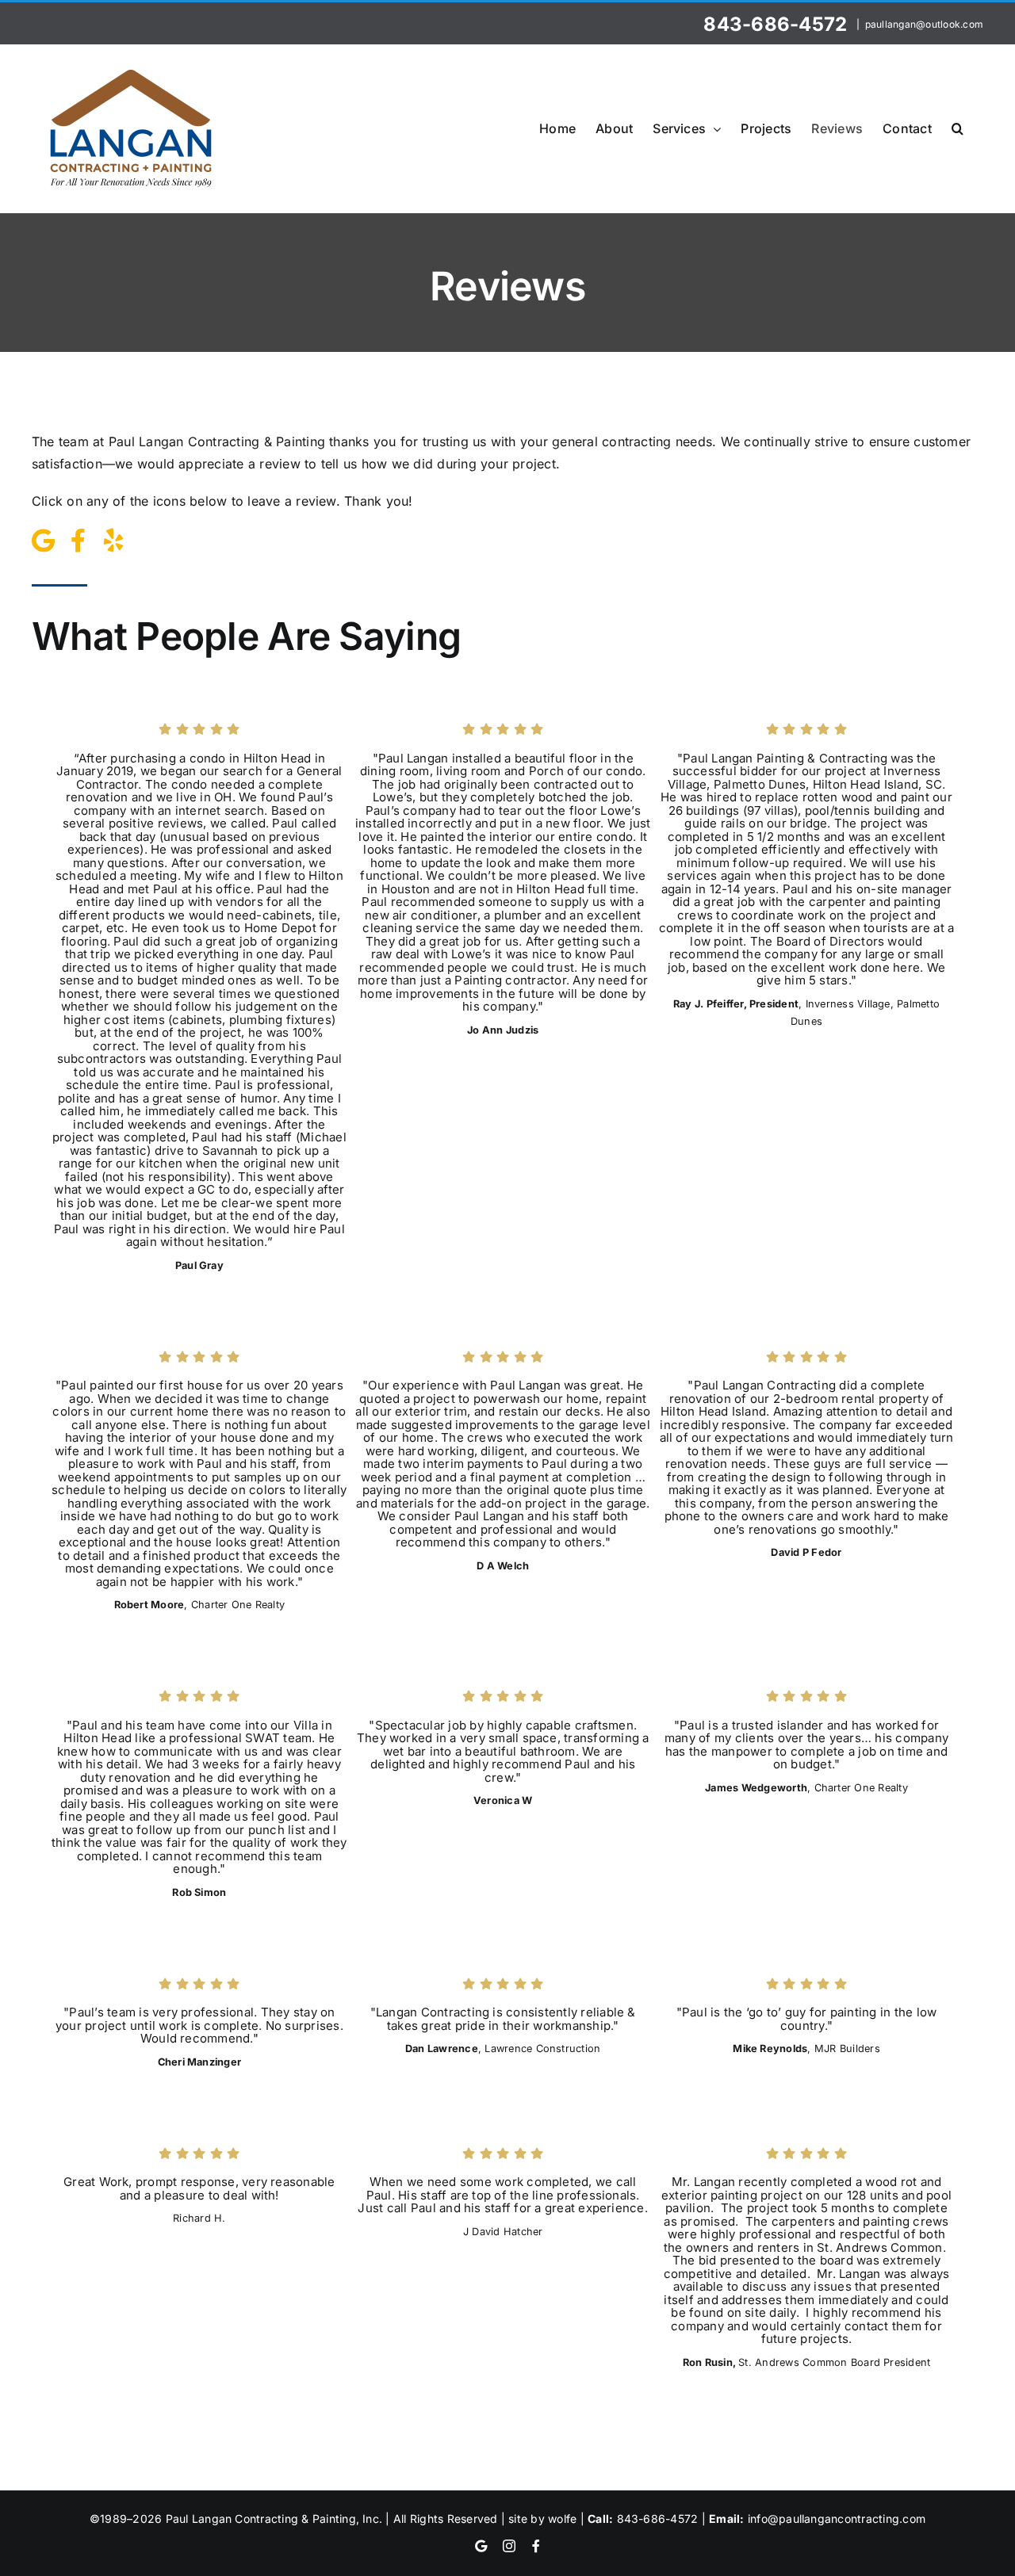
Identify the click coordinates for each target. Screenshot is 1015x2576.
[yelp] (113, 541)
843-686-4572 (778, 24)
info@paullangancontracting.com (837, 2519)
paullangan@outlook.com (924, 24)
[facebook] (78, 541)
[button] (958, 128)
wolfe (562, 2519)
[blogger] (43, 541)
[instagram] (509, 2546)
